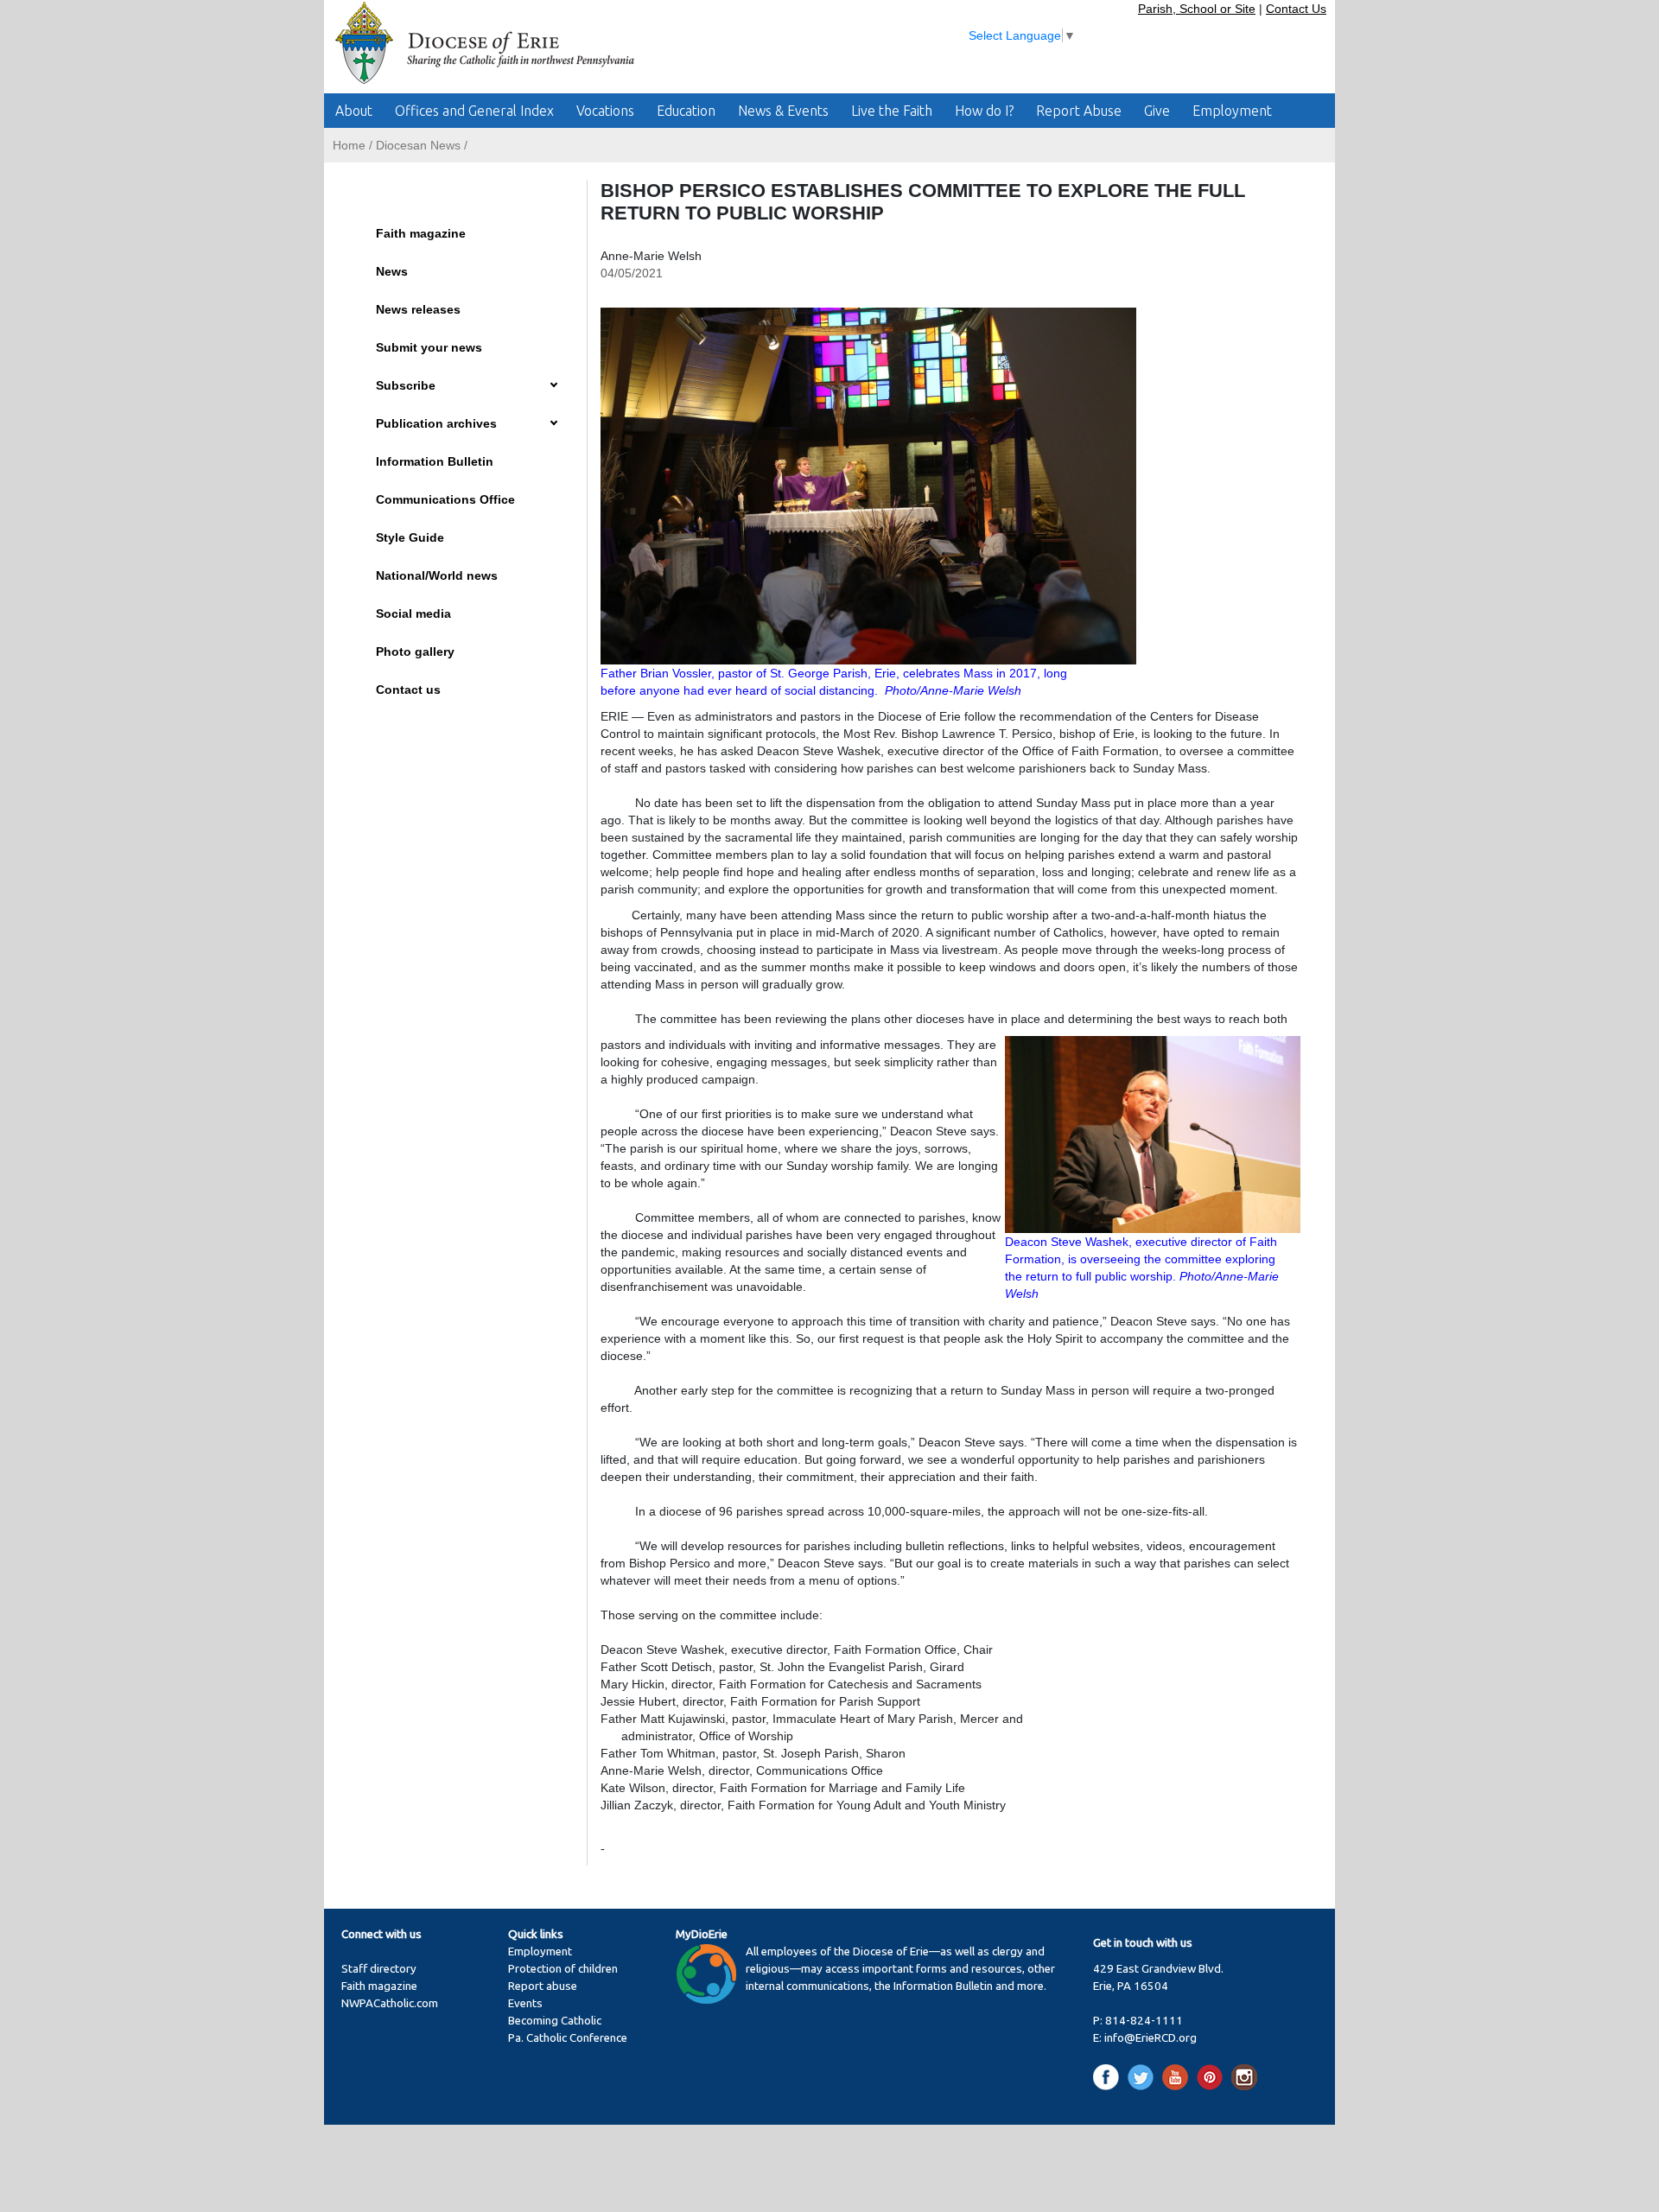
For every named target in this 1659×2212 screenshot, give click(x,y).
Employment (1232, 111)
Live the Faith (892, 111)
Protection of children (563, 1969)
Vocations (605, 111)
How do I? (984, 111)
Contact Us (1296, 9)
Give (1157, 111)
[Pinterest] (1213, 2076)
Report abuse (543, 1986)
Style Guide (410, 537)
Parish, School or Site (1197, 9)
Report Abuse (1079, 111)
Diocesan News (418, 145)
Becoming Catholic (555, 2021)
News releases (418, 309)
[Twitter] (1144, 2076)
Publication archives (436, 423)
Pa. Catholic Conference (568, 2038)
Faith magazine (421, 233)
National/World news (437, 575)
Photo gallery (415, 652)
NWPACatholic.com (390, 2003)
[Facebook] (1109, 2076)
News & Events (783, 111)
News (392, 271)
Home (349, 145)
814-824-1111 (1144, 2021)
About (354, 111)
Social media (413, 613)
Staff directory (379, 1969)
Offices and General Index (474, 111)
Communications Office (445, 499)
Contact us (408, 690)
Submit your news (429, 347)
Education (686, 111)
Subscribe (406, 385)
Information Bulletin (435, 461)
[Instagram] (1244, 2076)
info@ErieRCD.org (1150, 2038)
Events (525, 2003)
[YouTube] (1178, 2076)
